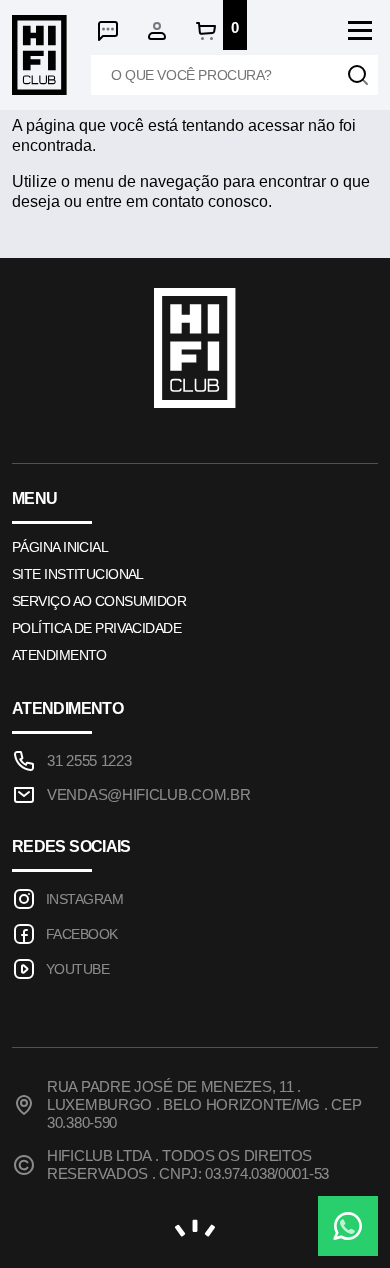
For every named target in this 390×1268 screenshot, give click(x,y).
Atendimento (108, 31)
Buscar (358, 75)
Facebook (82, 934)
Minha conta (157, 31)
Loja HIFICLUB (39, 55)
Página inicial (60, 547)
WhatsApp (348, 1226)
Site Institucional (78, 574)
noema (195, 1228)
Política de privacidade (96, 628)
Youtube (77, 969)
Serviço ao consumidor (99, 601)
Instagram (84, 899)
